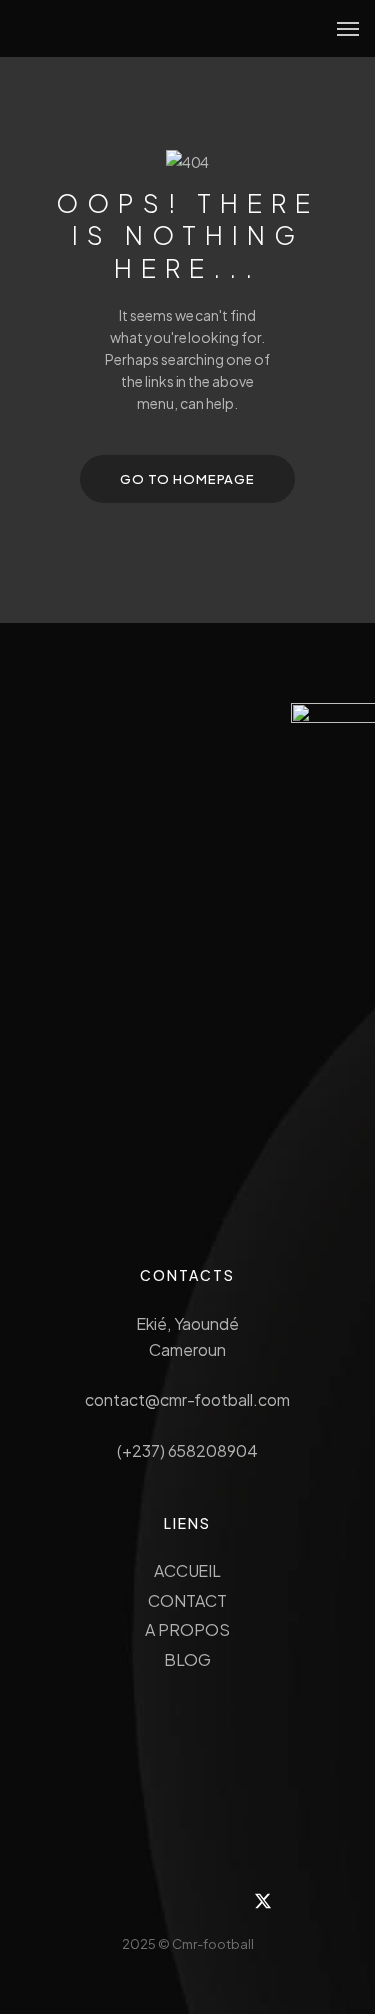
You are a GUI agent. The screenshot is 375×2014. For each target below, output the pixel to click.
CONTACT (187, 1600)
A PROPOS (187, 1629)
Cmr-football (213, 1944)
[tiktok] (162, 1901)
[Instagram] (112, 1901)
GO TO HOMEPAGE (187, 479)
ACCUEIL (188, 1570)
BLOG (188, 1659)
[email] (213, 1901)
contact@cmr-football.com (187, 1399)
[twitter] (263, 1901)
